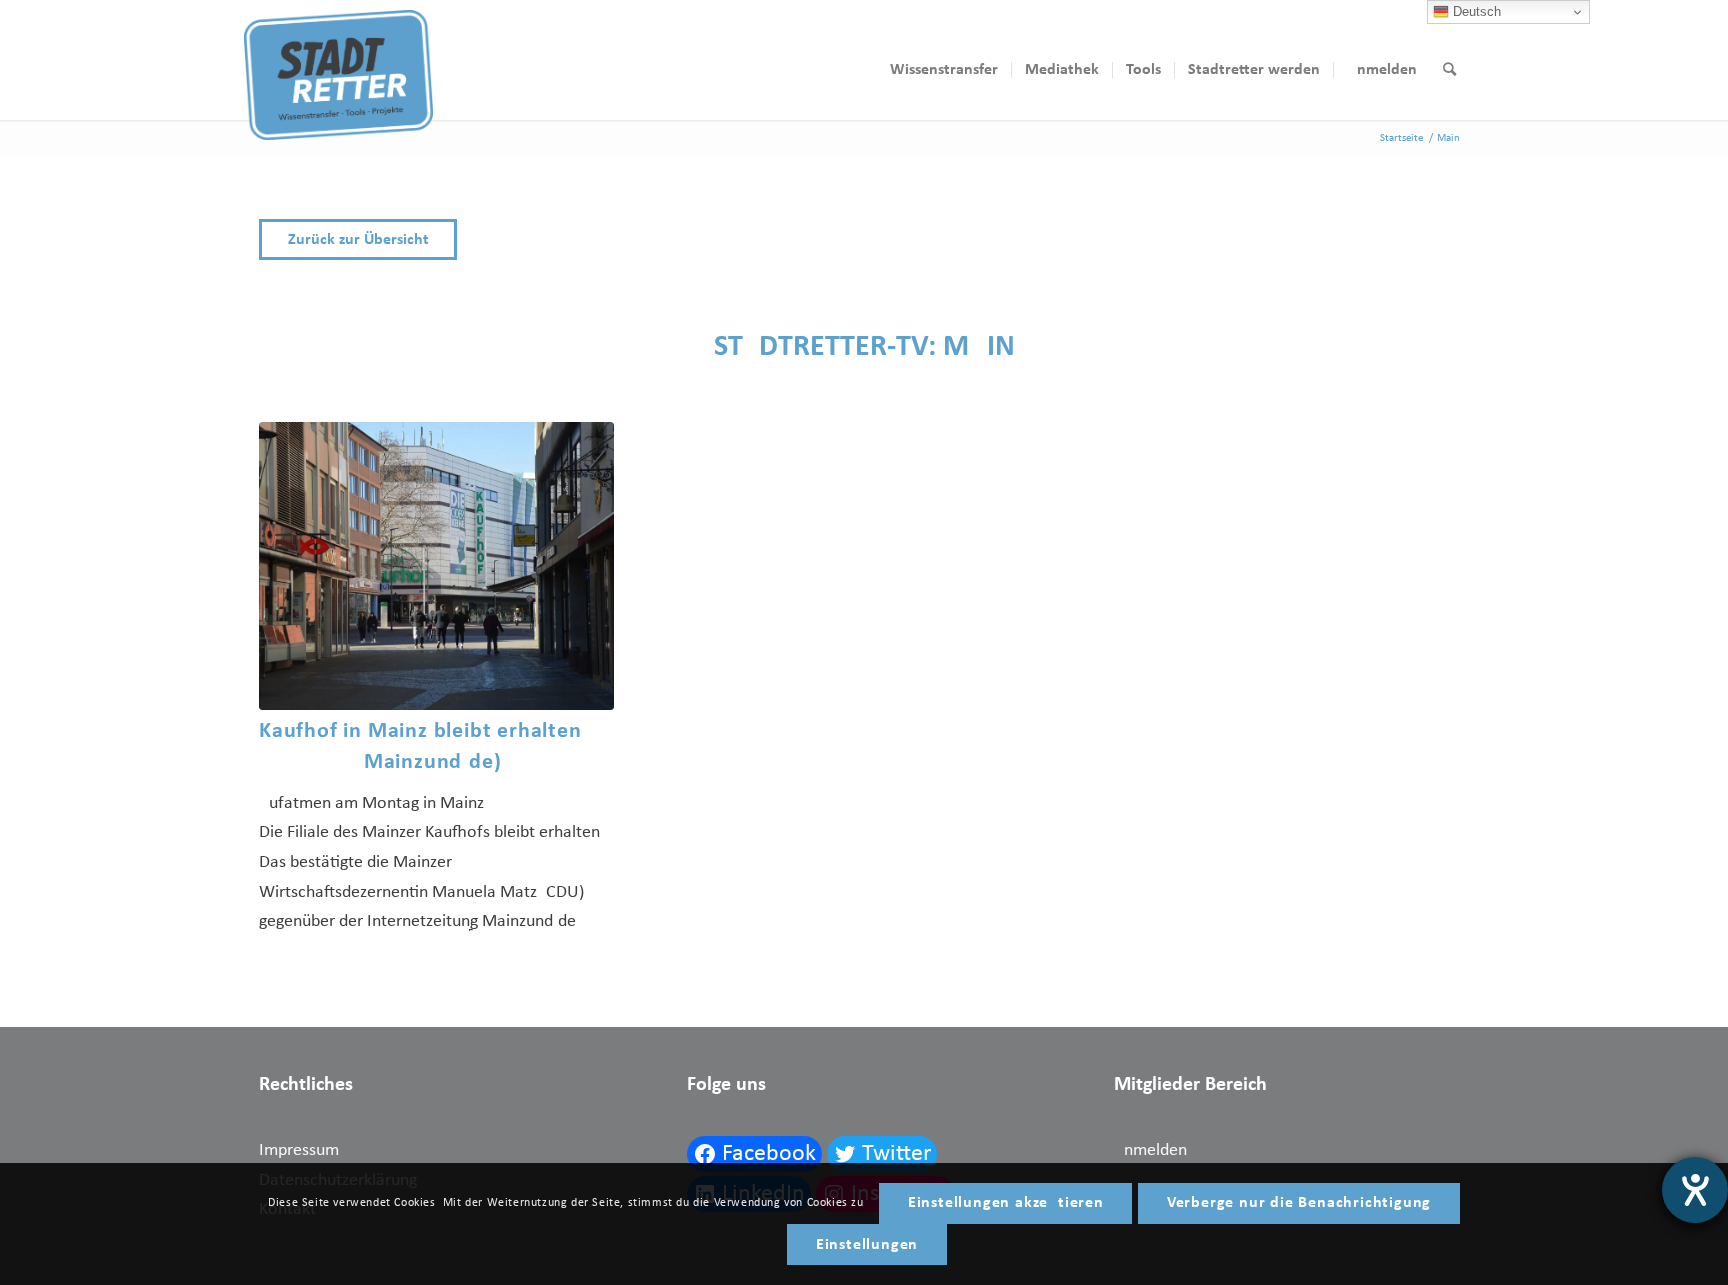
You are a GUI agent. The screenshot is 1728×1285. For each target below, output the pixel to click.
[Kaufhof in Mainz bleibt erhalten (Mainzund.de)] (436, 565)
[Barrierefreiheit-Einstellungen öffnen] (1695, 1190)
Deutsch (1475, 11)
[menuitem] (944, 70)
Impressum (299, 1150)
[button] (864, 239)
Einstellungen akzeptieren (1006, 1203)
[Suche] (1449, 70)
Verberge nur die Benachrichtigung (1299, 1203)
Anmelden (1150, 1150)
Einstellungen (867, 1245)
